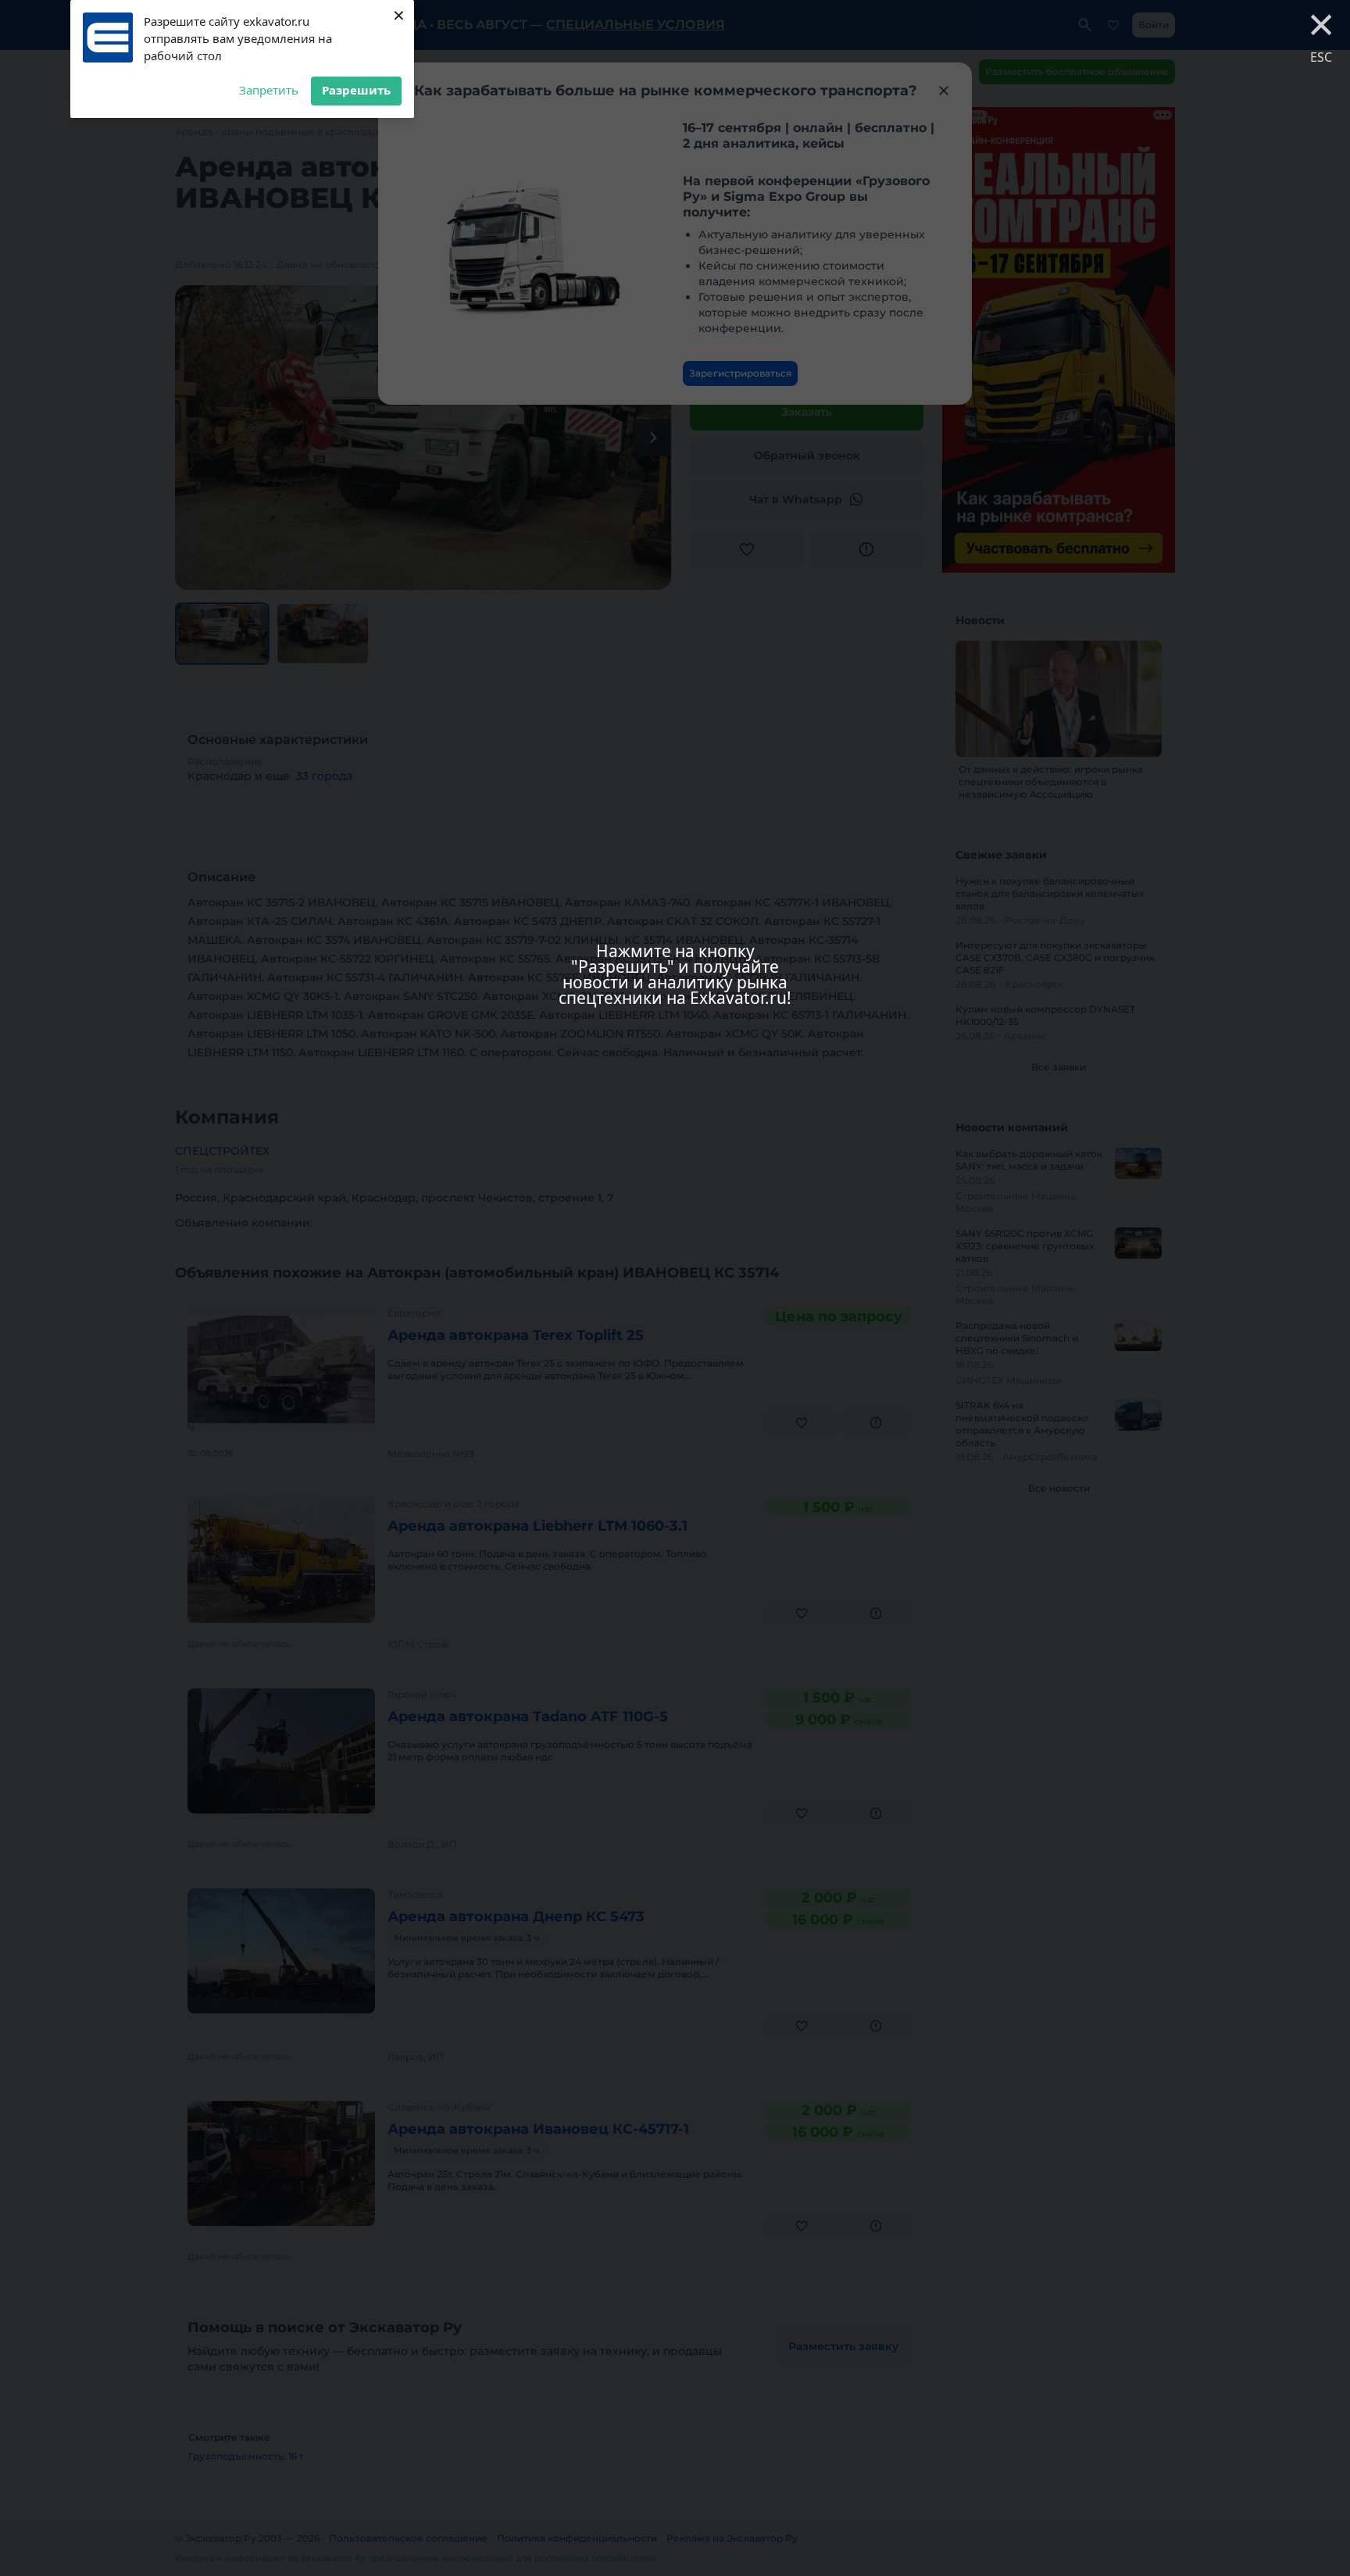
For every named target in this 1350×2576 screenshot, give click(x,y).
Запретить (269, 90)
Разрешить (356, 90)
